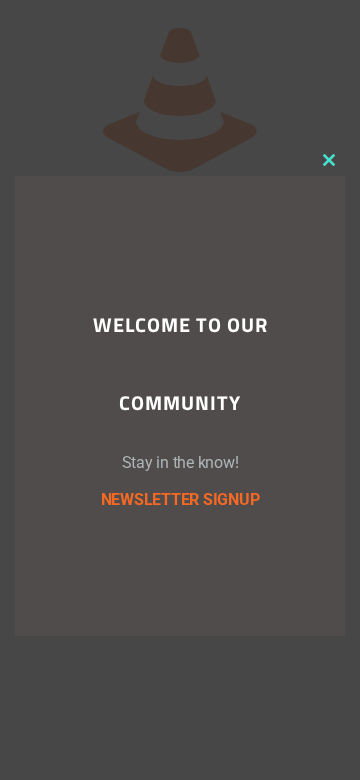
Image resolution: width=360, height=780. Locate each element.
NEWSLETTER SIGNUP (180, 499)
